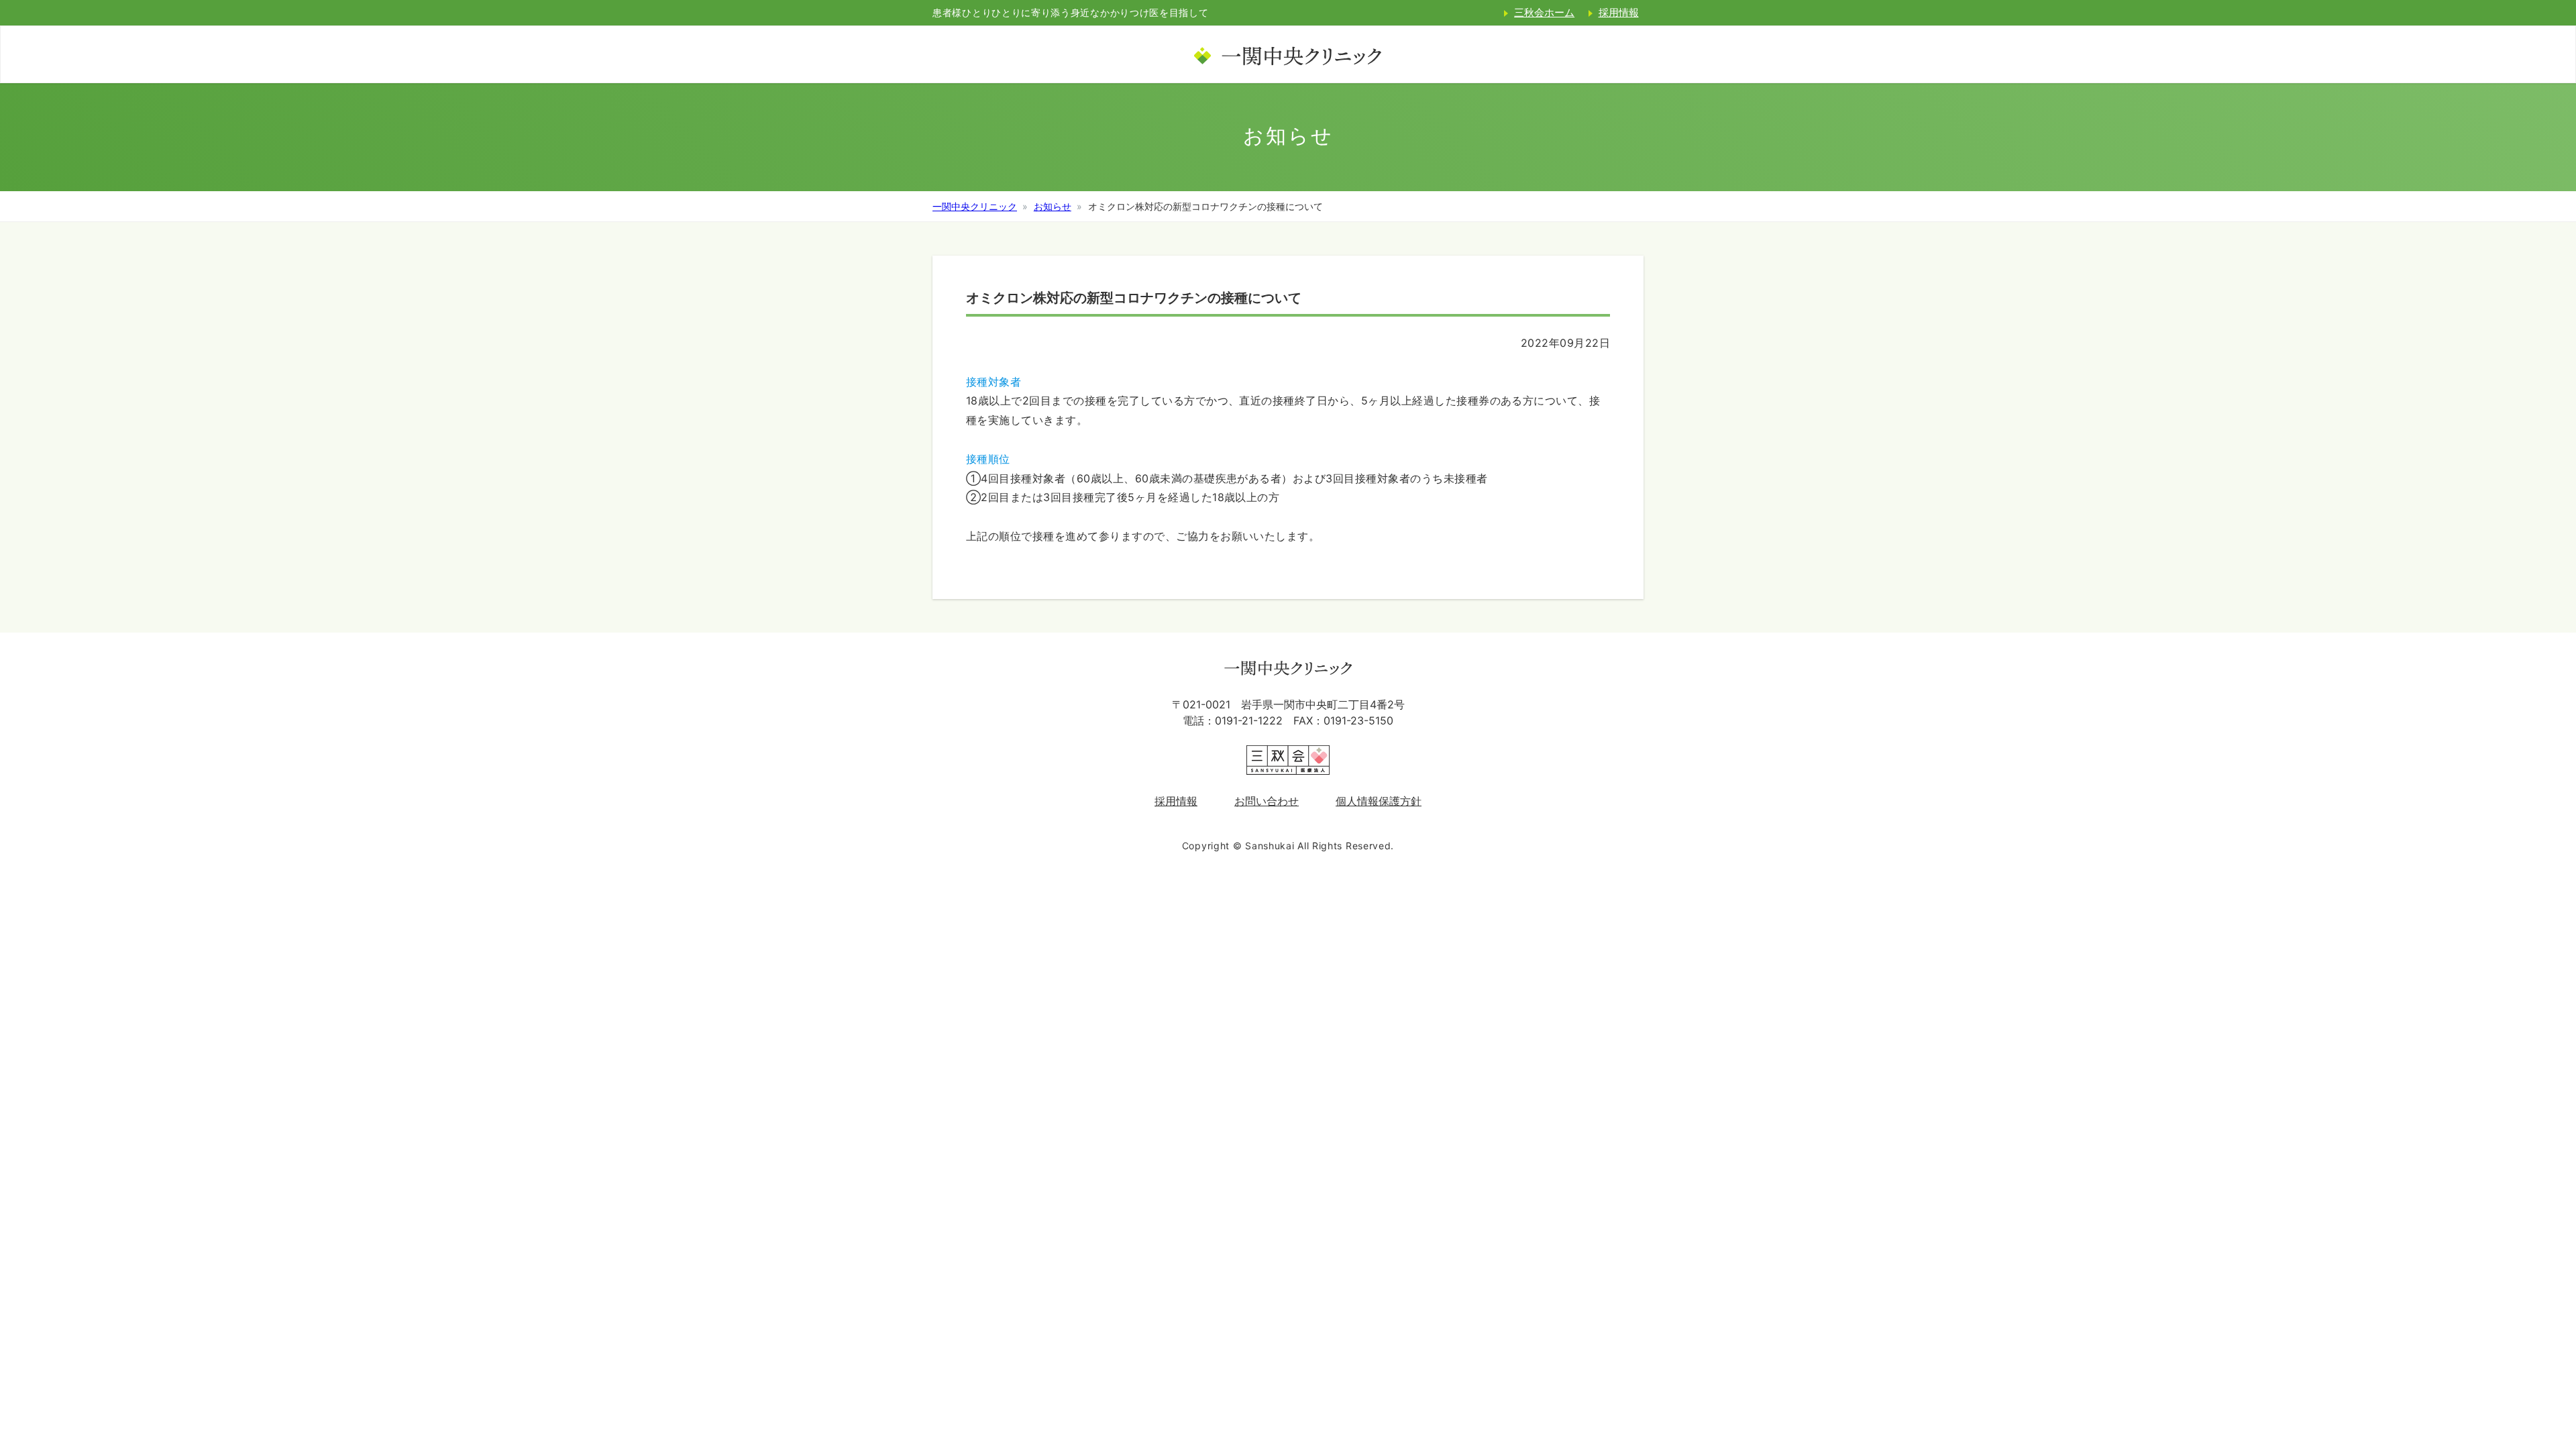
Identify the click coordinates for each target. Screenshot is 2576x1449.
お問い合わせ (1267, 801)
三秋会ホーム (1544, 12)
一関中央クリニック (975, 206)
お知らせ (1053, 206)
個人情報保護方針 (1379, 801)
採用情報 (1619, 12)
